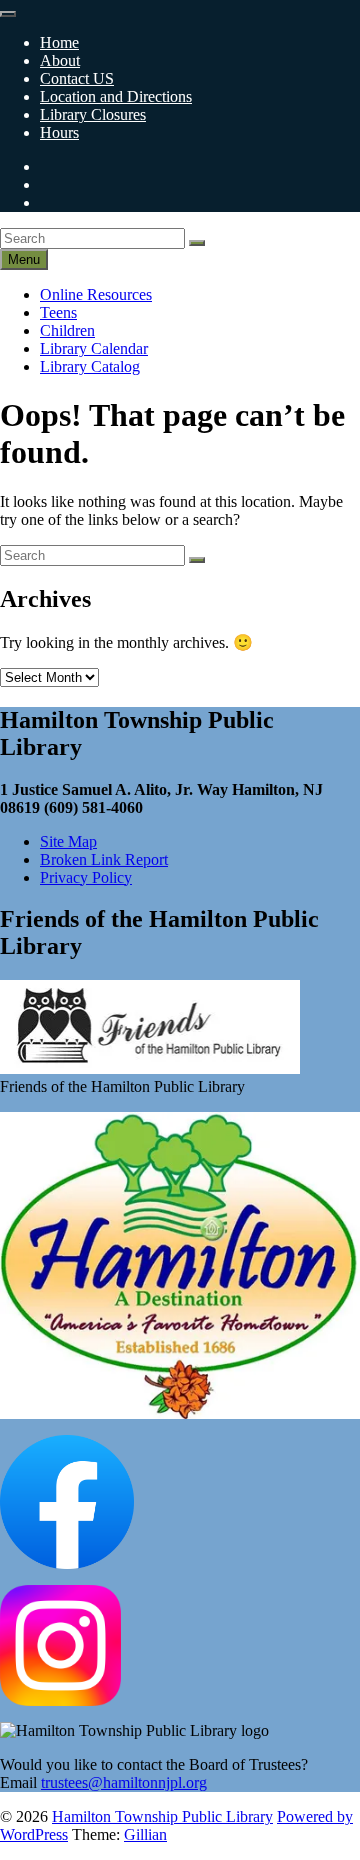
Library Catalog (90, 366)
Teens (58, 312)
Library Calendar (94, 348)
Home (59, 42)
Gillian (145, 1834)
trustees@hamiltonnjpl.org (124, 1782)
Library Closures (93, 114)
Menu (24, 259)
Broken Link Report (104, 859)
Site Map (68, 841)
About (60, 60)
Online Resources (96, 294)
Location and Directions (116, 96)
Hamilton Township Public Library (162, 1816)
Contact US (77, 78)
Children (67, 330)
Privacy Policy (86, 877)
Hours (59, 132)
